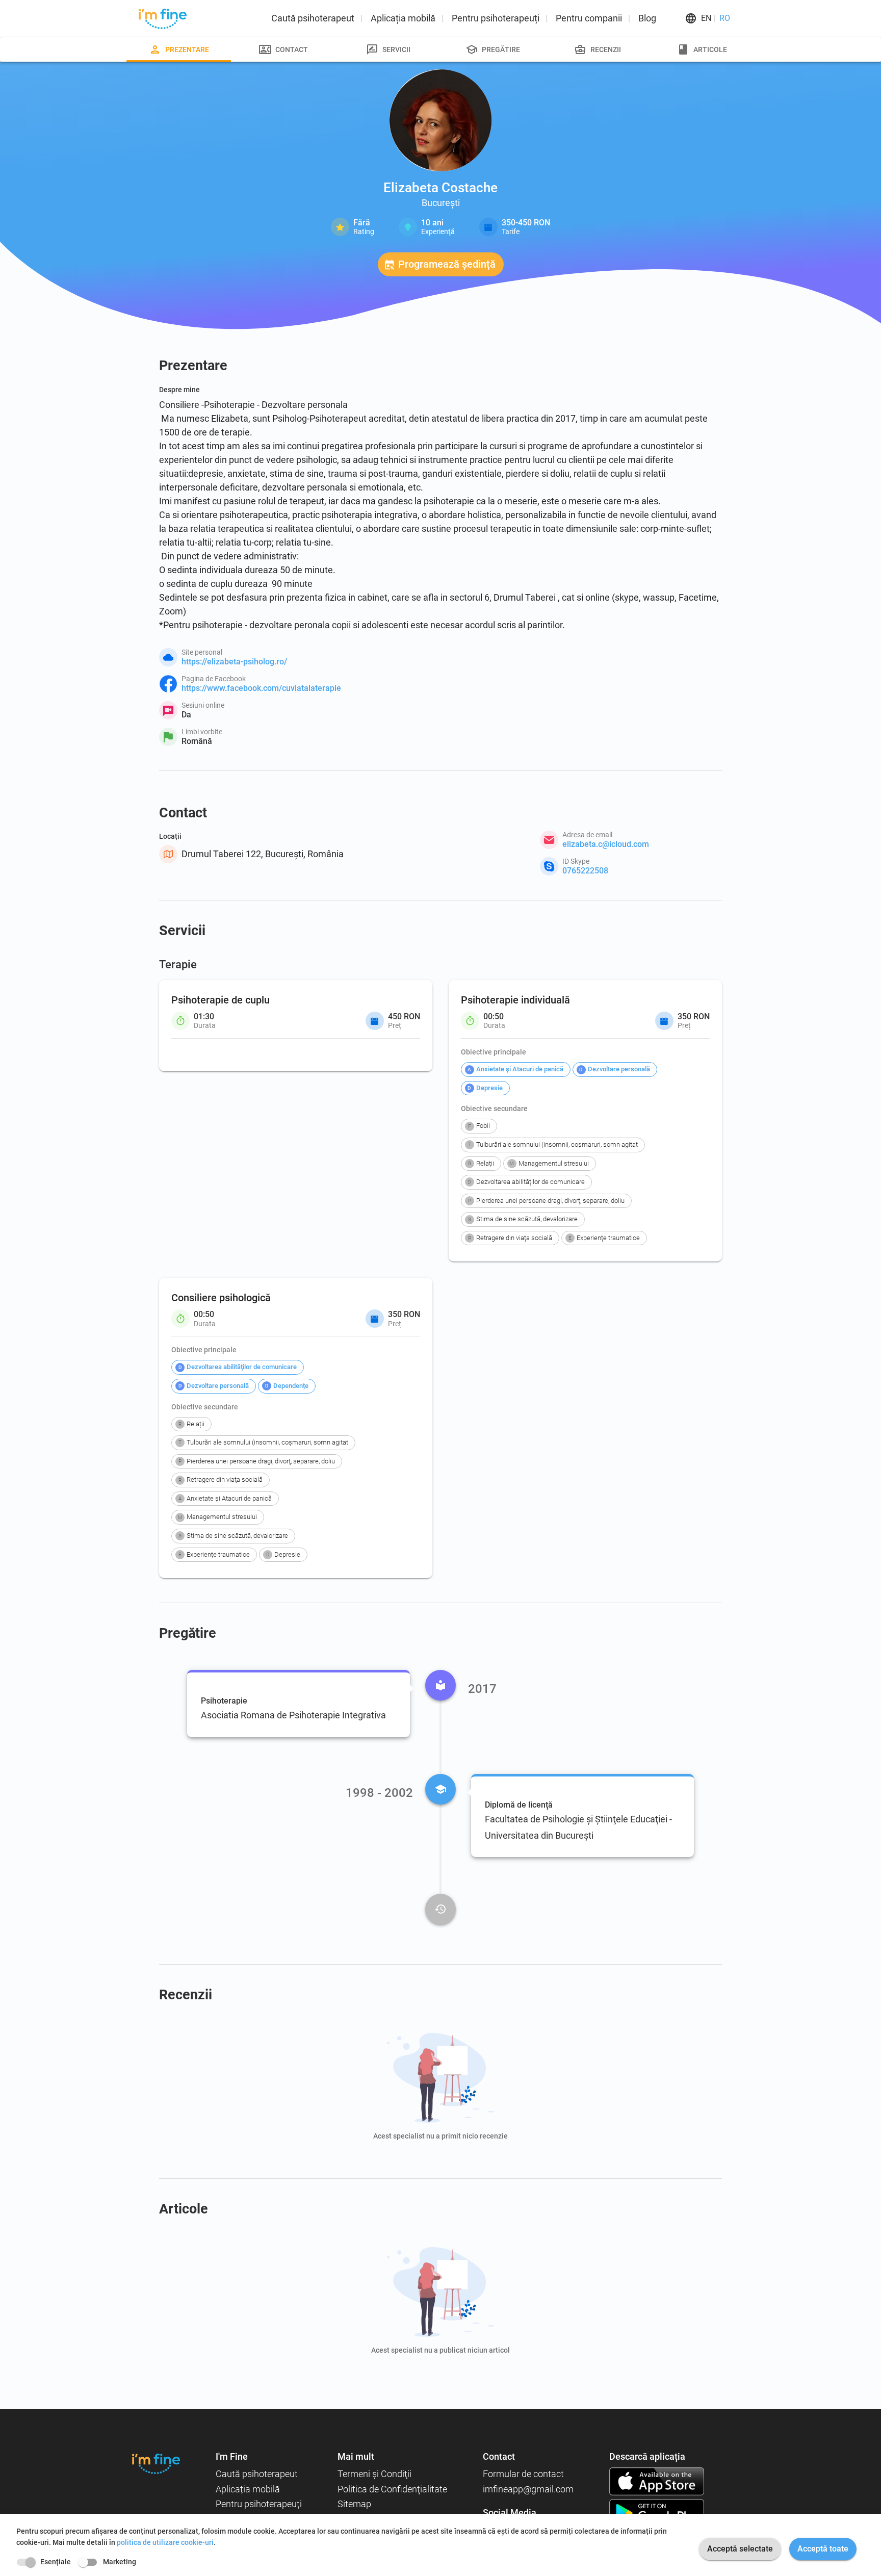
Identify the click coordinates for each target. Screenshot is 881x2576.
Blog (647, 18)
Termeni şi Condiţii (374, 2474)
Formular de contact (523, 2474)
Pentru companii (589, 18)
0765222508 (585, 871)
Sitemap (354, 2504)
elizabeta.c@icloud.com (606, 844)
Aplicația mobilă (403, 18)
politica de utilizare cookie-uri (165, 2542)
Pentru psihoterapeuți (496, 18)
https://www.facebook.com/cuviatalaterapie (261, 688)
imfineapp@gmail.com (528, 2489)
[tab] (179, 49)
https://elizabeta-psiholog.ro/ (234, 662)
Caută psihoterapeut (313, 18)
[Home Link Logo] (156, 2464)
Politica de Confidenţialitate (392, 2489)
